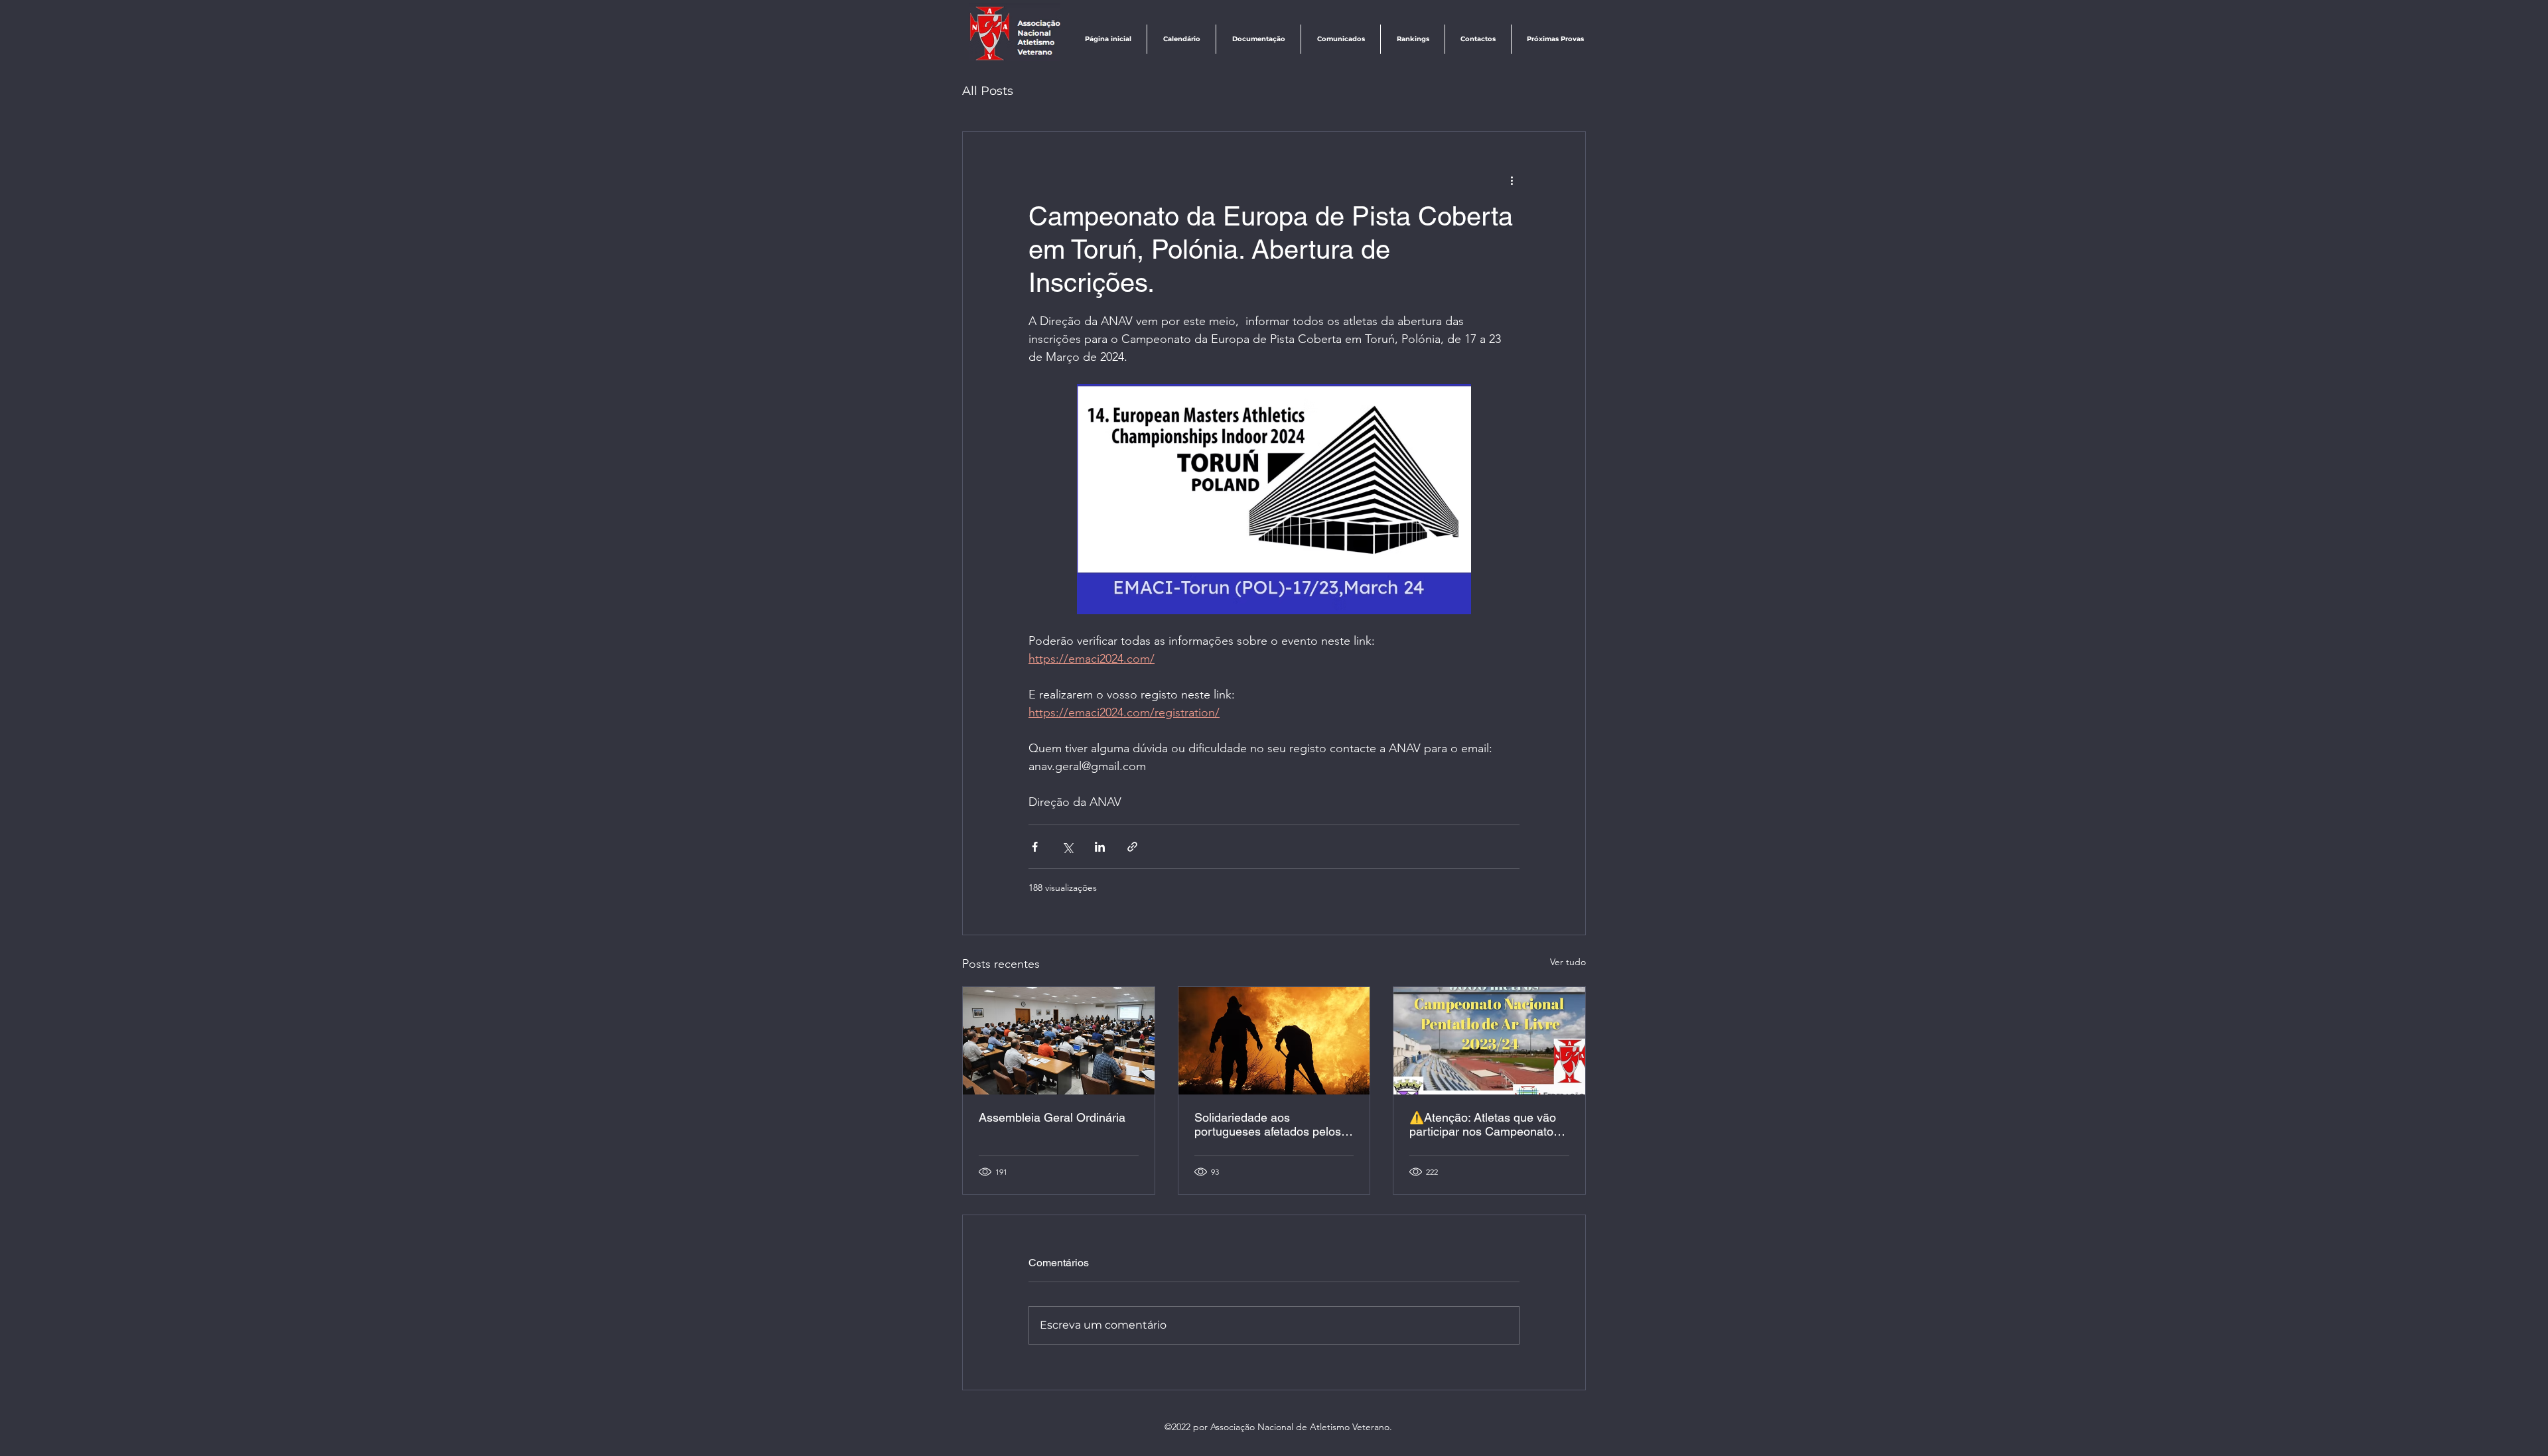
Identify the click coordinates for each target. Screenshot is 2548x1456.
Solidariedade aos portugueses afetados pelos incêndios (1268, 1124)
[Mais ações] (1512, 180)
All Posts (988, 91)
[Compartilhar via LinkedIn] (1100, 847)
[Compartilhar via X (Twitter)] (1067, 847)
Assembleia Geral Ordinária (1052, 1117)
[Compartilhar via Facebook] (1035, 847)
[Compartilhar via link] (1132, 847)
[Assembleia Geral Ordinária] (1059, 1041)
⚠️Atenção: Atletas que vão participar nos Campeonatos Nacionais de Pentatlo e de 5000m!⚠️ (1484, 1124)
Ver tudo (1568, 962)
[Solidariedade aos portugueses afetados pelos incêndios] (1274, 1041)
